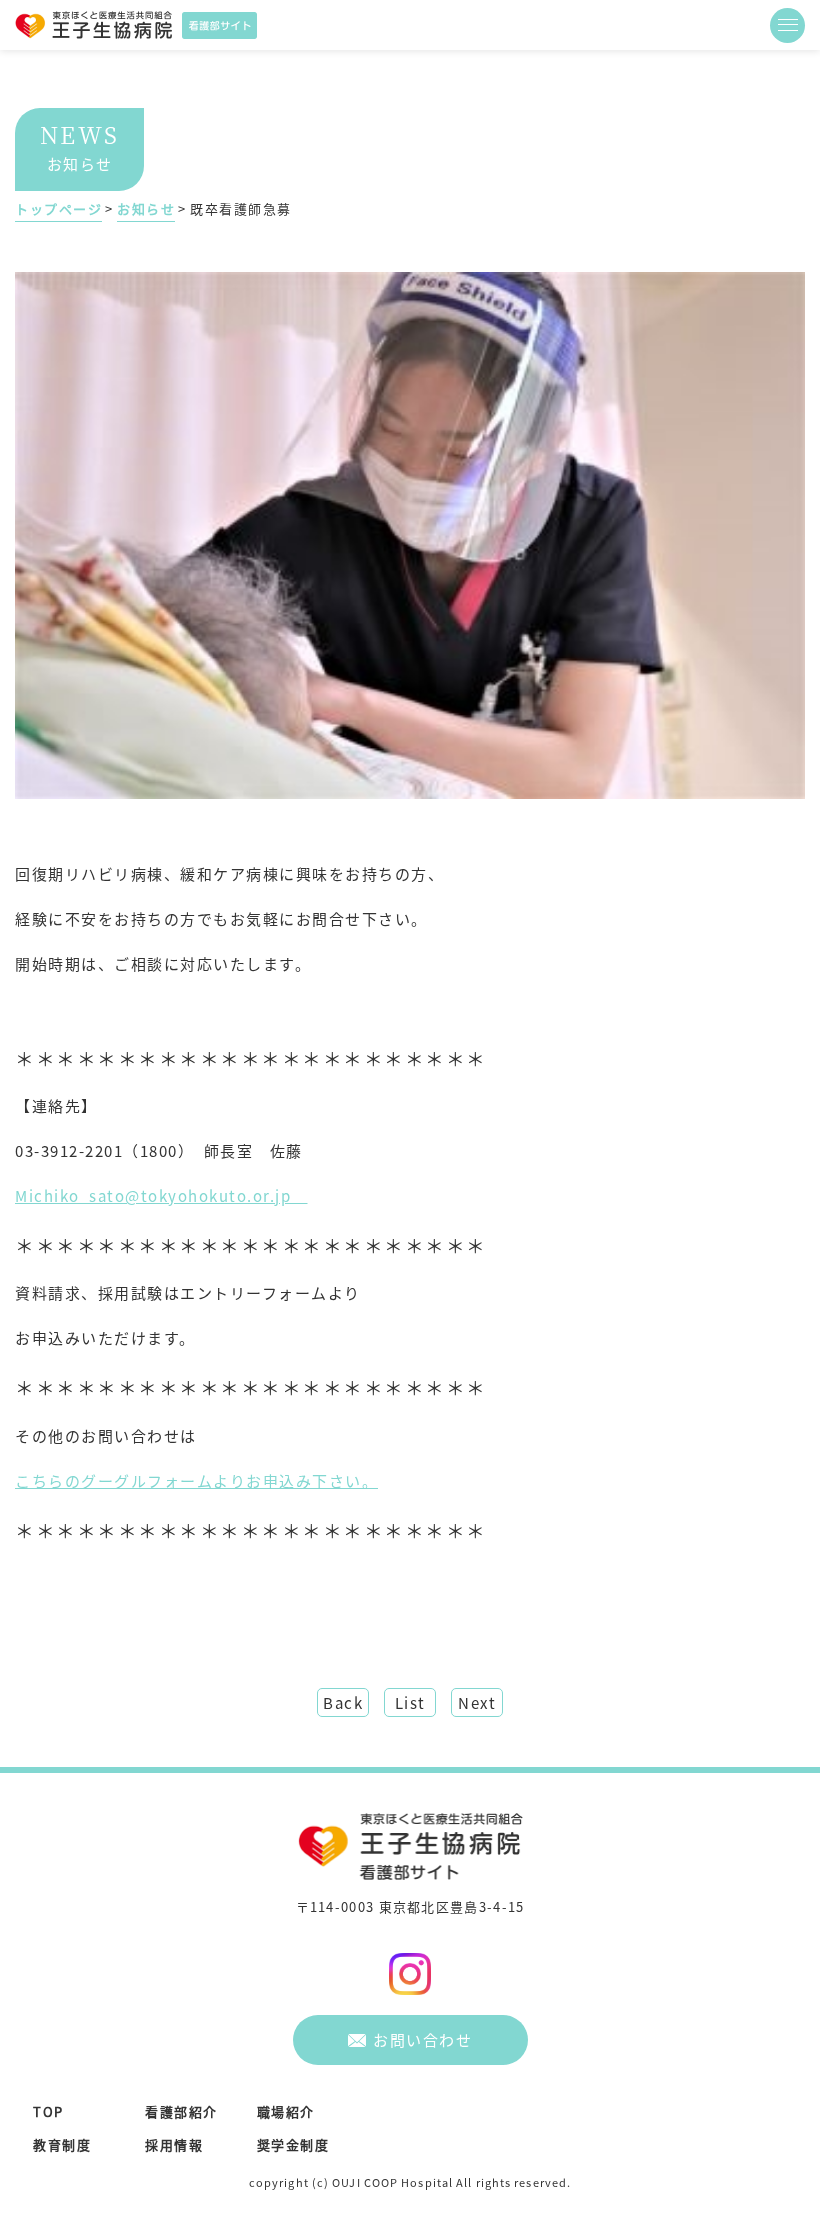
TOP (48, 2111)
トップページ (58, 208)
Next (477, 1702)
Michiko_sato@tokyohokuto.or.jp (161, 1195)
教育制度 (62, 2144)
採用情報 (174, 2144)
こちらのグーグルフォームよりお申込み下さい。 (196, 1480)
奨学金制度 (293, 2144)
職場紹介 (286, 2111)
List (410, 1702)
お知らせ (146, 208)
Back (343, 1702)
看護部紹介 (181, 2111)
